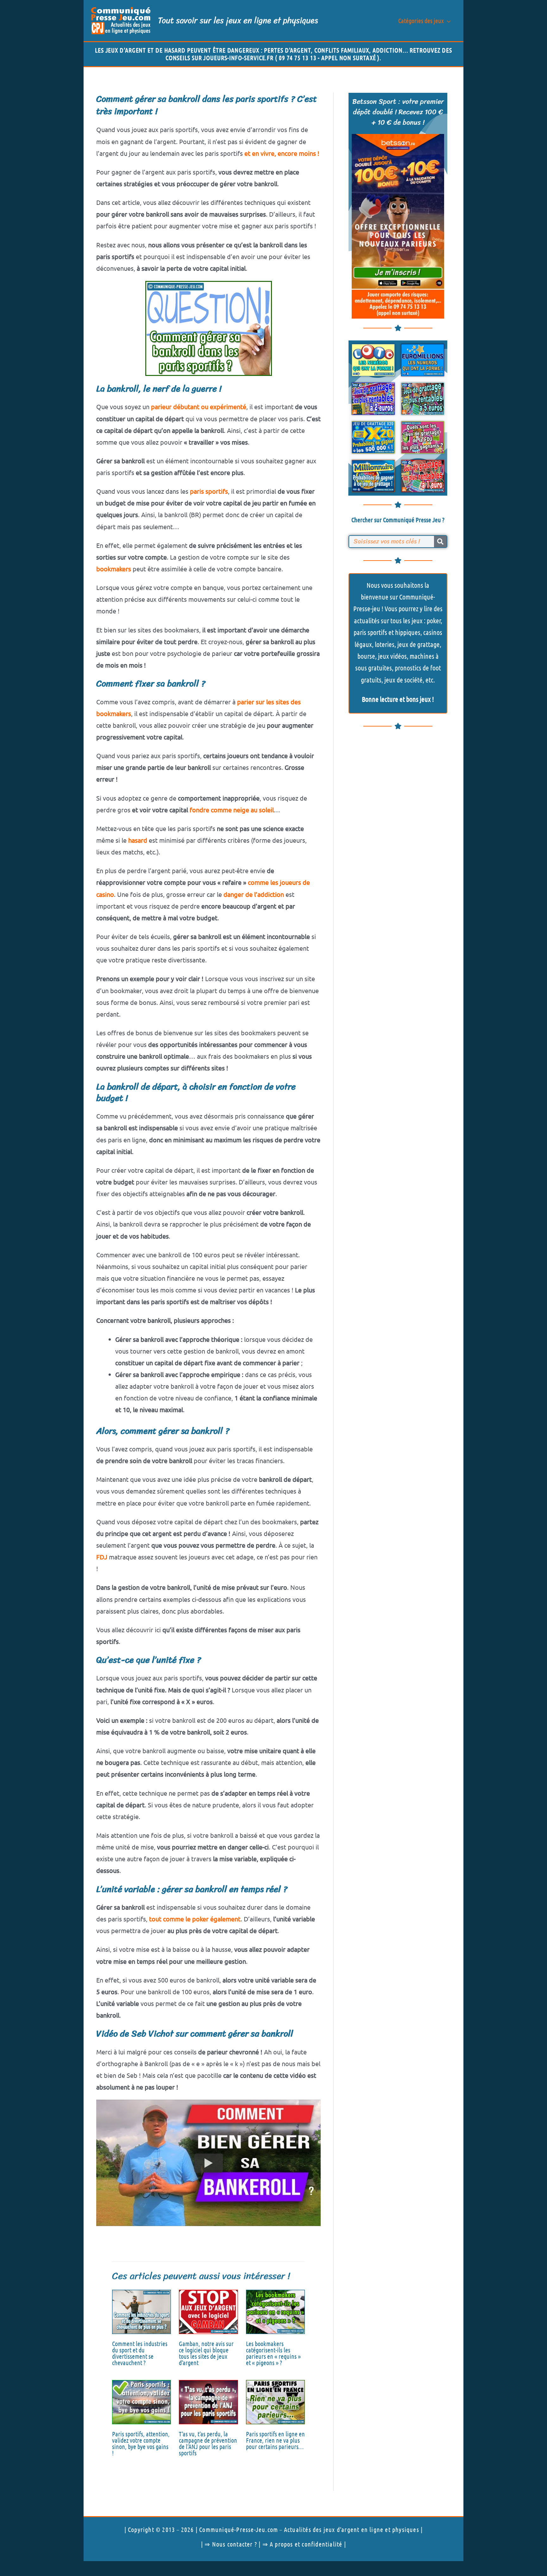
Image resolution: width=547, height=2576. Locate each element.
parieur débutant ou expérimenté (199, 406)
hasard (138, 840)
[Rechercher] (440, 542)
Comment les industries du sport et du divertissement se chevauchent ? (140, 2353)
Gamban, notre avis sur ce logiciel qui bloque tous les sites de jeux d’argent (206, 2353)
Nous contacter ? (235, 2544)
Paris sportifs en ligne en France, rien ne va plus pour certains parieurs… (275, 2440)
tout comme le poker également (195, 1919)
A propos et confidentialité (306, 2544)
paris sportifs (209, 491)
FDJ (102, 1557)
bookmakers (114, 569)
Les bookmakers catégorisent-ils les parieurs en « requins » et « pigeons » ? (273, 2353)
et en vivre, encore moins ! (282, 153)
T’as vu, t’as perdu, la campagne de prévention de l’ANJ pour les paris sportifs (208, 2443)
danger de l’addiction (254, 894)
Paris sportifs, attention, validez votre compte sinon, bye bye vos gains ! (141, 2443)
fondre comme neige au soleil (232, 810)
